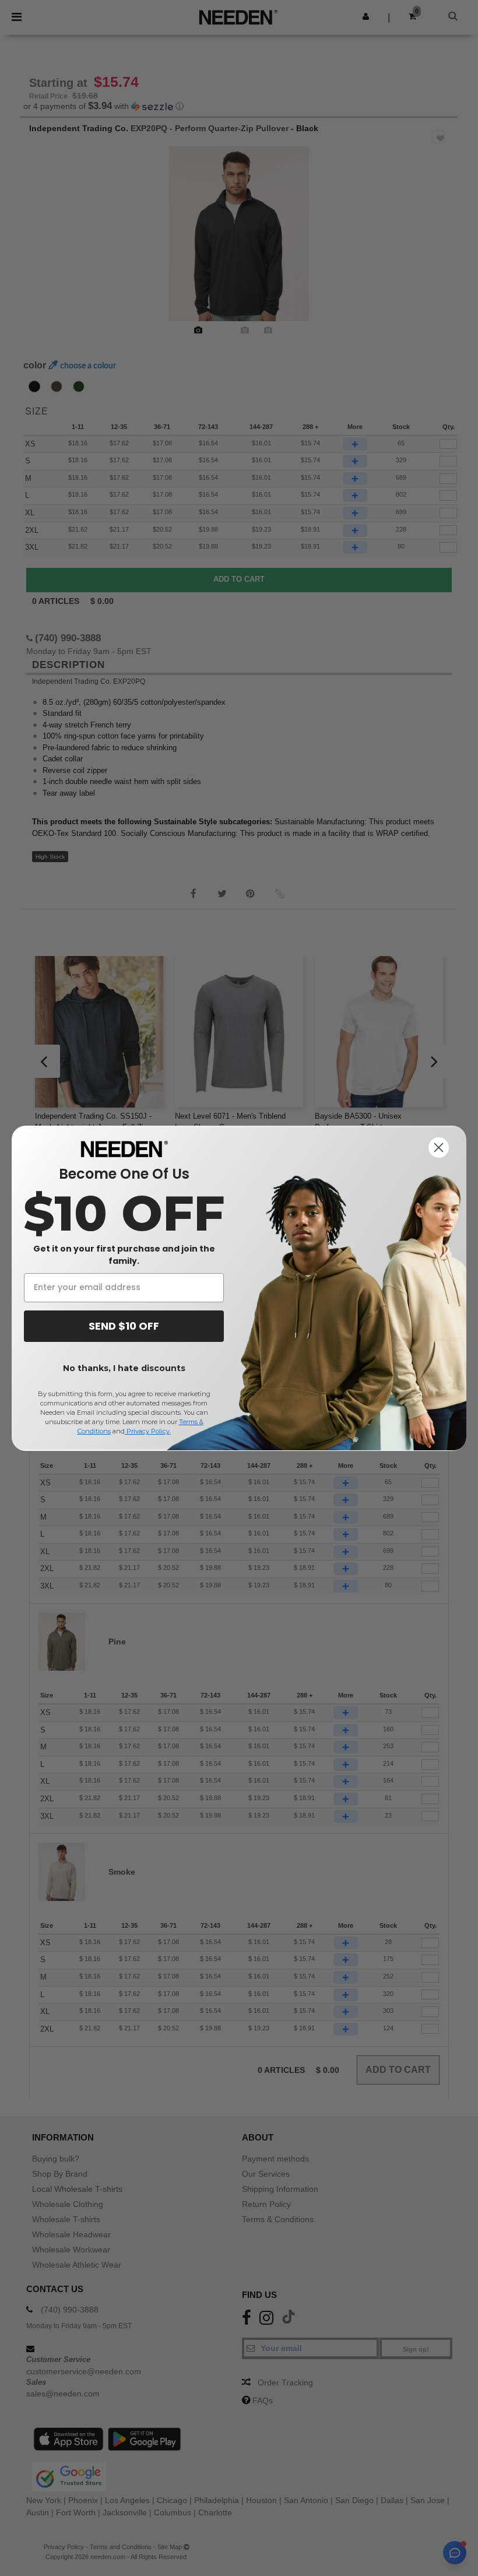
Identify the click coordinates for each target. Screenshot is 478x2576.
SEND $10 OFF (124, 1326)
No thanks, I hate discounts (124, 1368)
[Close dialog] (439, 1148)
